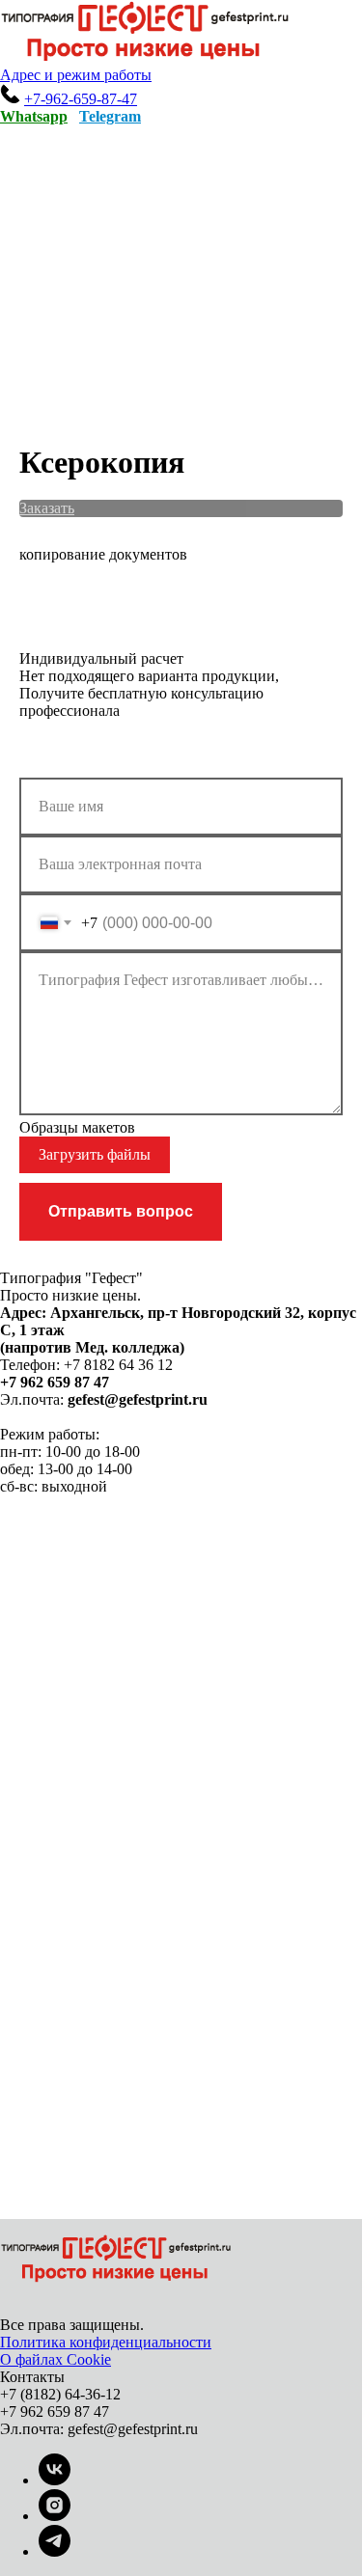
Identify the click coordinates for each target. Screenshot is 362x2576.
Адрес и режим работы (76, 75)
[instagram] (55, 2516)
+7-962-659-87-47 (81, 99)
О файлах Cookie (56, 2359)
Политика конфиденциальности (106, 2342)
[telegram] (55, 2551)
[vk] (55, 2480)
